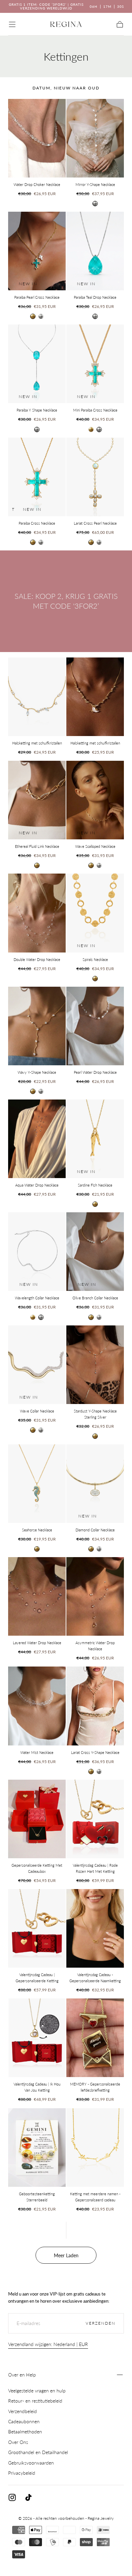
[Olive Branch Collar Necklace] (95, 1252)
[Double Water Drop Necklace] (37, 913)
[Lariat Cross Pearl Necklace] (95, 477)
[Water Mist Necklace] (37, 1706)
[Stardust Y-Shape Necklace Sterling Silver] (95, 1365)
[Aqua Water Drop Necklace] (37, 1139)
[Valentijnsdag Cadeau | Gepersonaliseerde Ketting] (37, 1928)
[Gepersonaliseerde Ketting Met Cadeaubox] (37, 1819)
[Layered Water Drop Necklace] (37, 1596)
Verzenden (101, 2323)
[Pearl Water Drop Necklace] (95, 1026)
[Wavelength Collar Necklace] (37, 1252)
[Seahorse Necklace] (37, 1484)
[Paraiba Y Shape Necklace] (37, 364)
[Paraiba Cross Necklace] (37, 477)
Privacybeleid (22, 2473)
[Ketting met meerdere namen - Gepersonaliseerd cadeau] (95, 2148)
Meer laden (66, 2255)
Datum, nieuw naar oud (66, 88)
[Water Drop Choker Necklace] (37, 138)
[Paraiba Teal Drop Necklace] (95, 251)
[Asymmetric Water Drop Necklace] (95, 1596)
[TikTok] (28, 2497)
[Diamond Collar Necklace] (95, 1484)
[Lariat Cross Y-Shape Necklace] (95, 1706)
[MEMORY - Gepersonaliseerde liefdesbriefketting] (95, 2038)
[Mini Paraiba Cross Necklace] (95, 364)
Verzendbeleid (23, 2411)
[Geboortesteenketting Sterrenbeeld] (37, 2148)
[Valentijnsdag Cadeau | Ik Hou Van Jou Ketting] (37, 2038)
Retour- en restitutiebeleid (35, 2401)
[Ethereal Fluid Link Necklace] (37, 800)
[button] (12, 24)
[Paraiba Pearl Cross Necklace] (37, 251)
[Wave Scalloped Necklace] (95, 800)
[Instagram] (12, 2497)
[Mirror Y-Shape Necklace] (95, 138)
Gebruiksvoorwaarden (31, 2463)
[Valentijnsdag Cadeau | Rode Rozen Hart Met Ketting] (95, 1819)
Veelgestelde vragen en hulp (37, 2391)
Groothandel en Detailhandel (38, 2452)
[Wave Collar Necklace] (37, 1365)
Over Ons (18, 2442)
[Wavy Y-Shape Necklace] (37, 1026)
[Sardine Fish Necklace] (95, 1139)
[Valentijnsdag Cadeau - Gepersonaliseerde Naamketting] (95, 1928)
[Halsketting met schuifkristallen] (37, 697)
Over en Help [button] (22, 2375)
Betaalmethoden (25, 2432)
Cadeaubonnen (24, 2421)
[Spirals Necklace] (95, 913)
